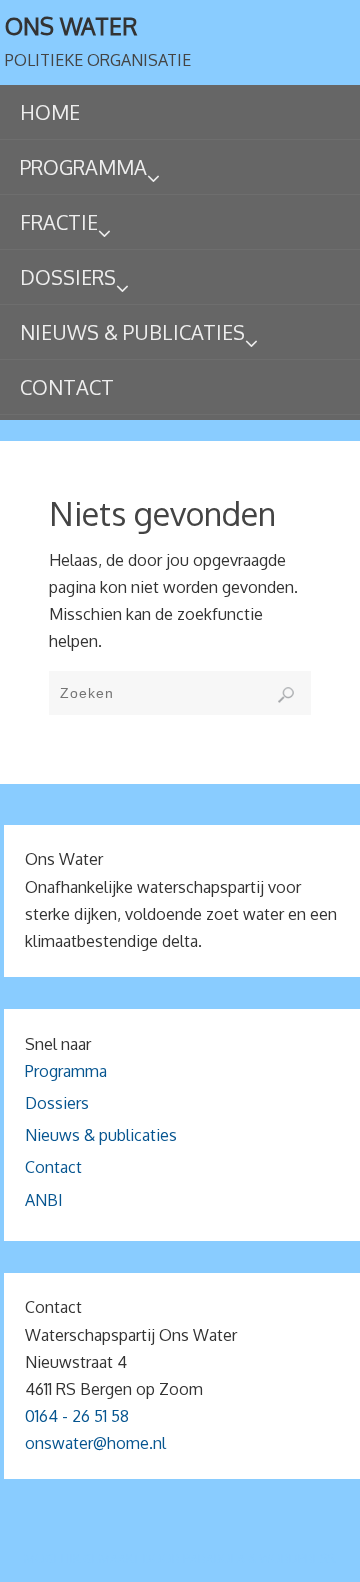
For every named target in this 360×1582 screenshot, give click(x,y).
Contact (53, 1167)
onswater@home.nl (95, 1443)
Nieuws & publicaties (101, 1135)
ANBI (44, 1200)
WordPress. (298, 1558)
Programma (66, 1071)
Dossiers (57, 1103)
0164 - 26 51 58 (77, 1416)
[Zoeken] (286, 695)
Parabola (214, 1558)
